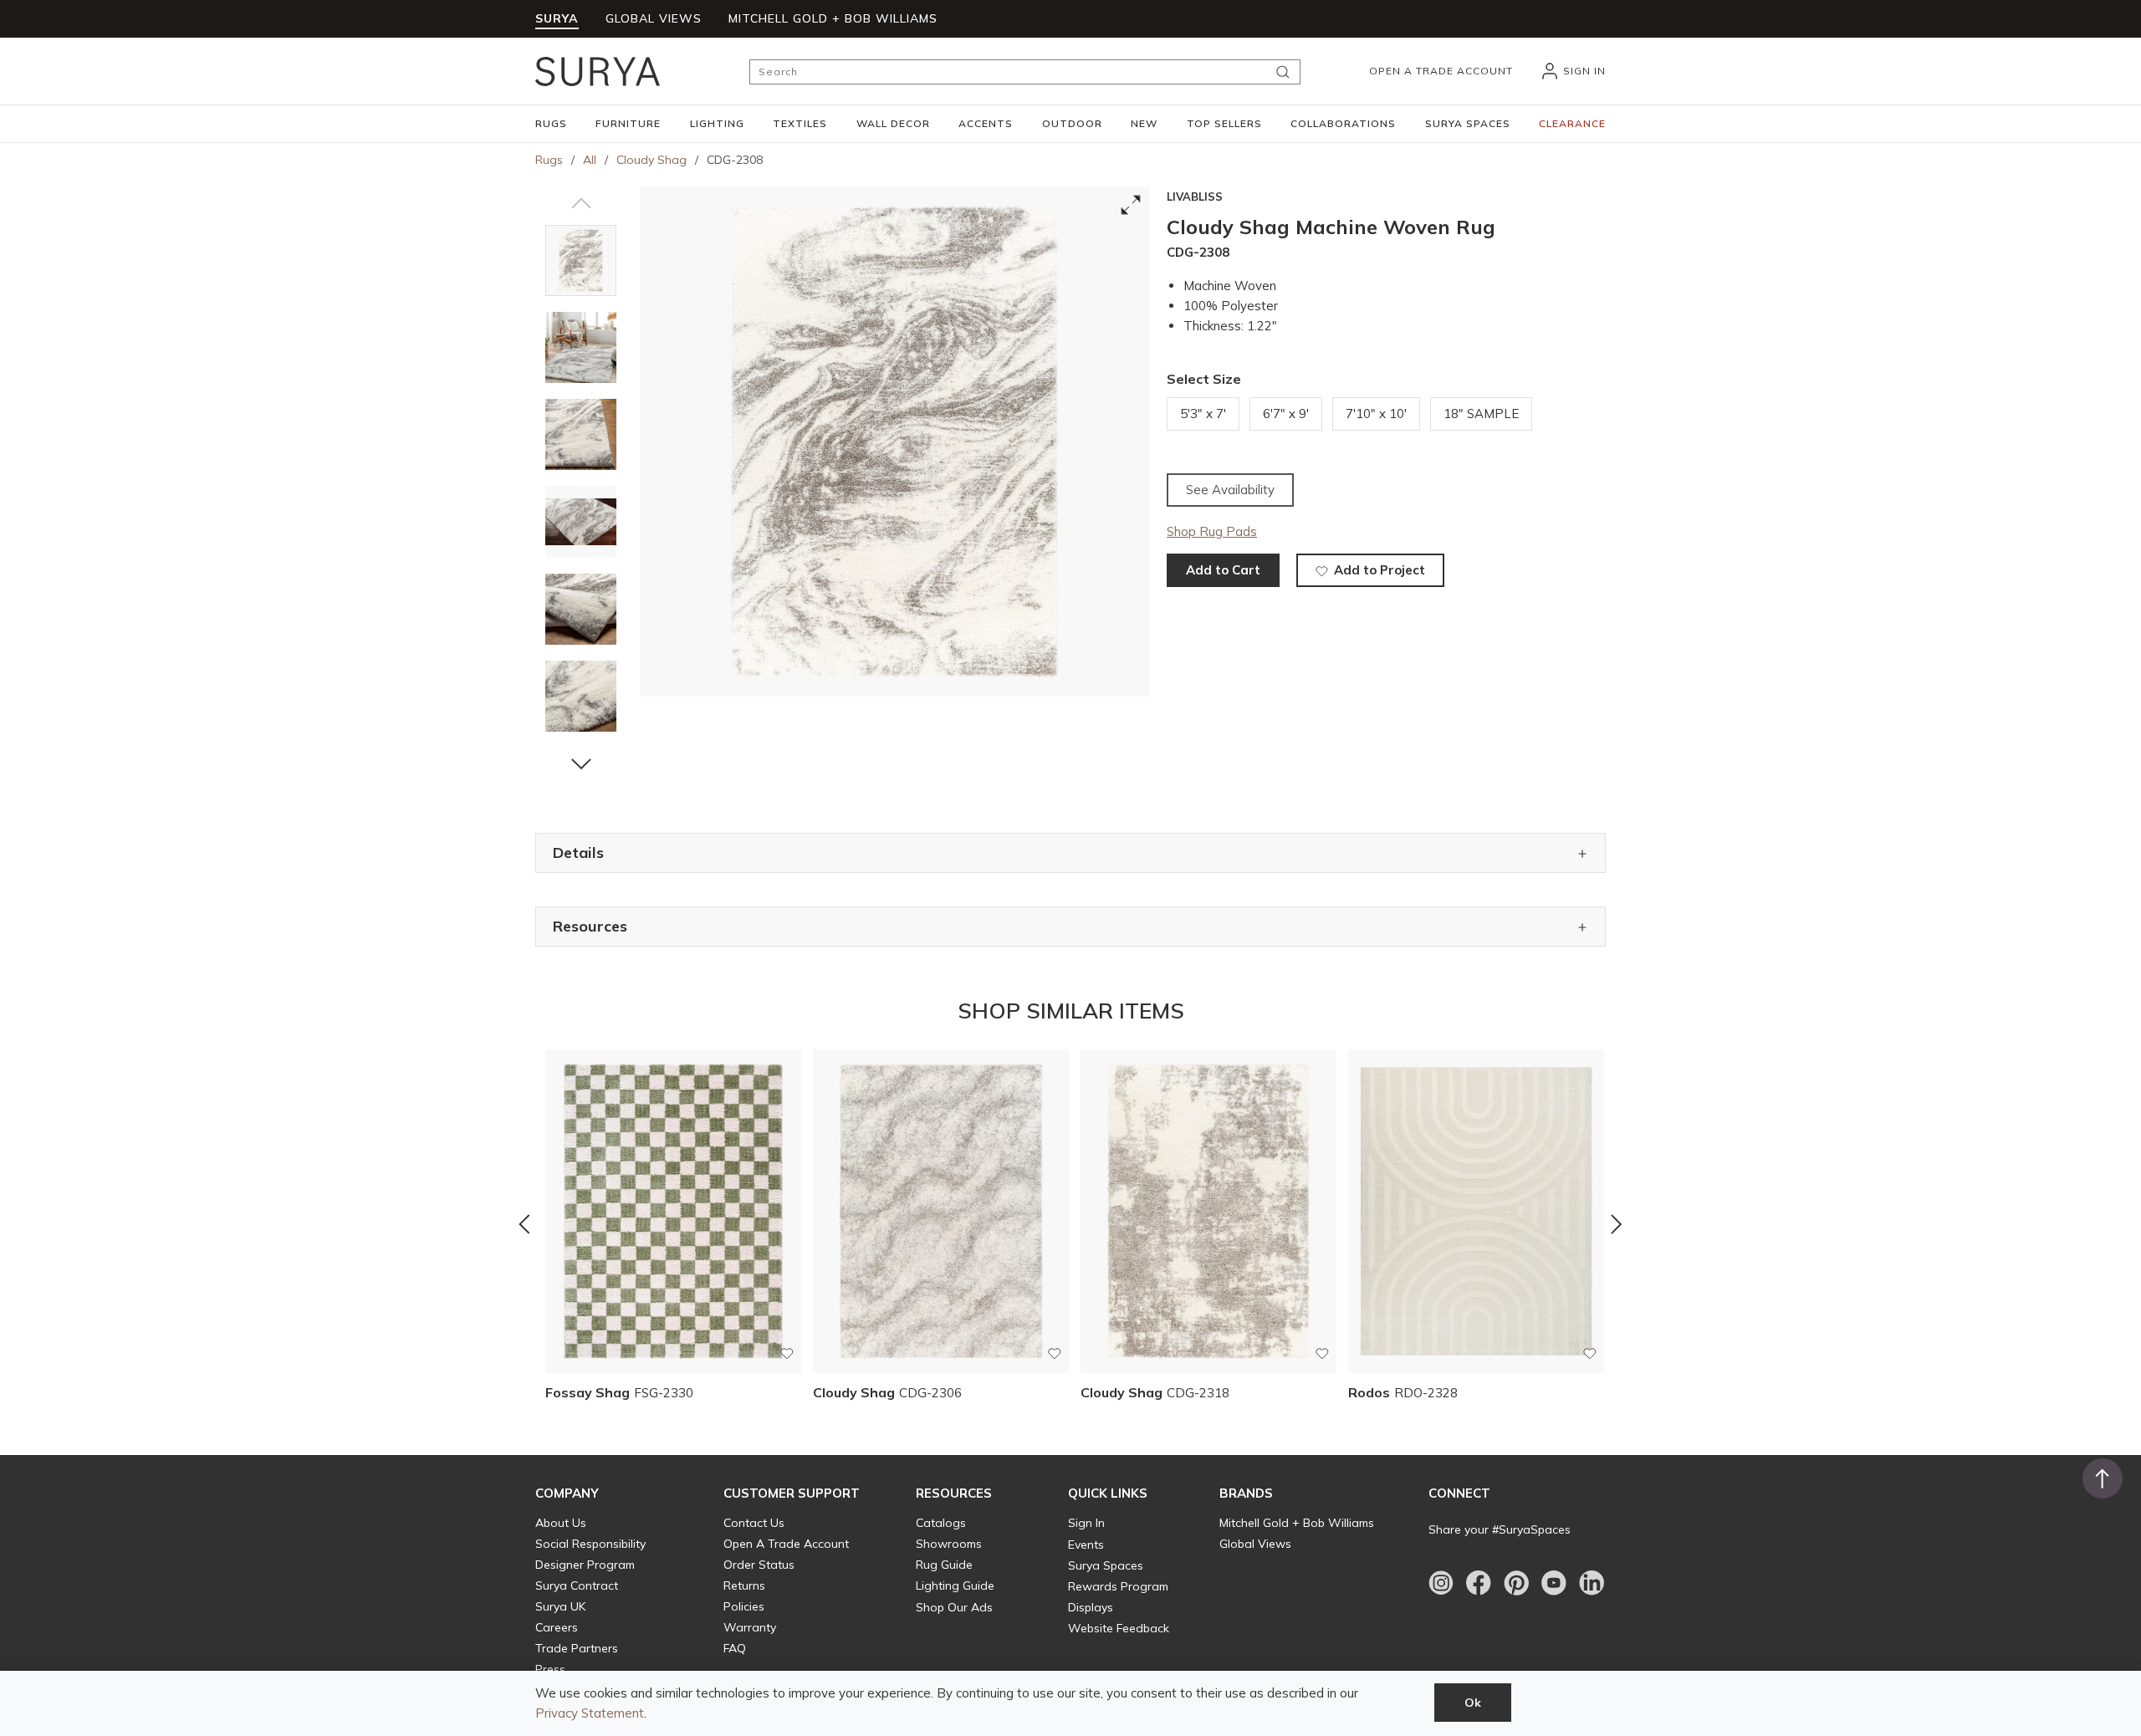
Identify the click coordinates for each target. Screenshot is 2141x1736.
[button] (551, 124)
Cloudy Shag (651, 160)
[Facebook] (1479, 1583)
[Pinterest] (1516, 1583)
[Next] (1617, 1224)
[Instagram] (1441, 1583)
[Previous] (524, 1224)
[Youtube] (1554, 1583)
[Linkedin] (1592, 1583)
